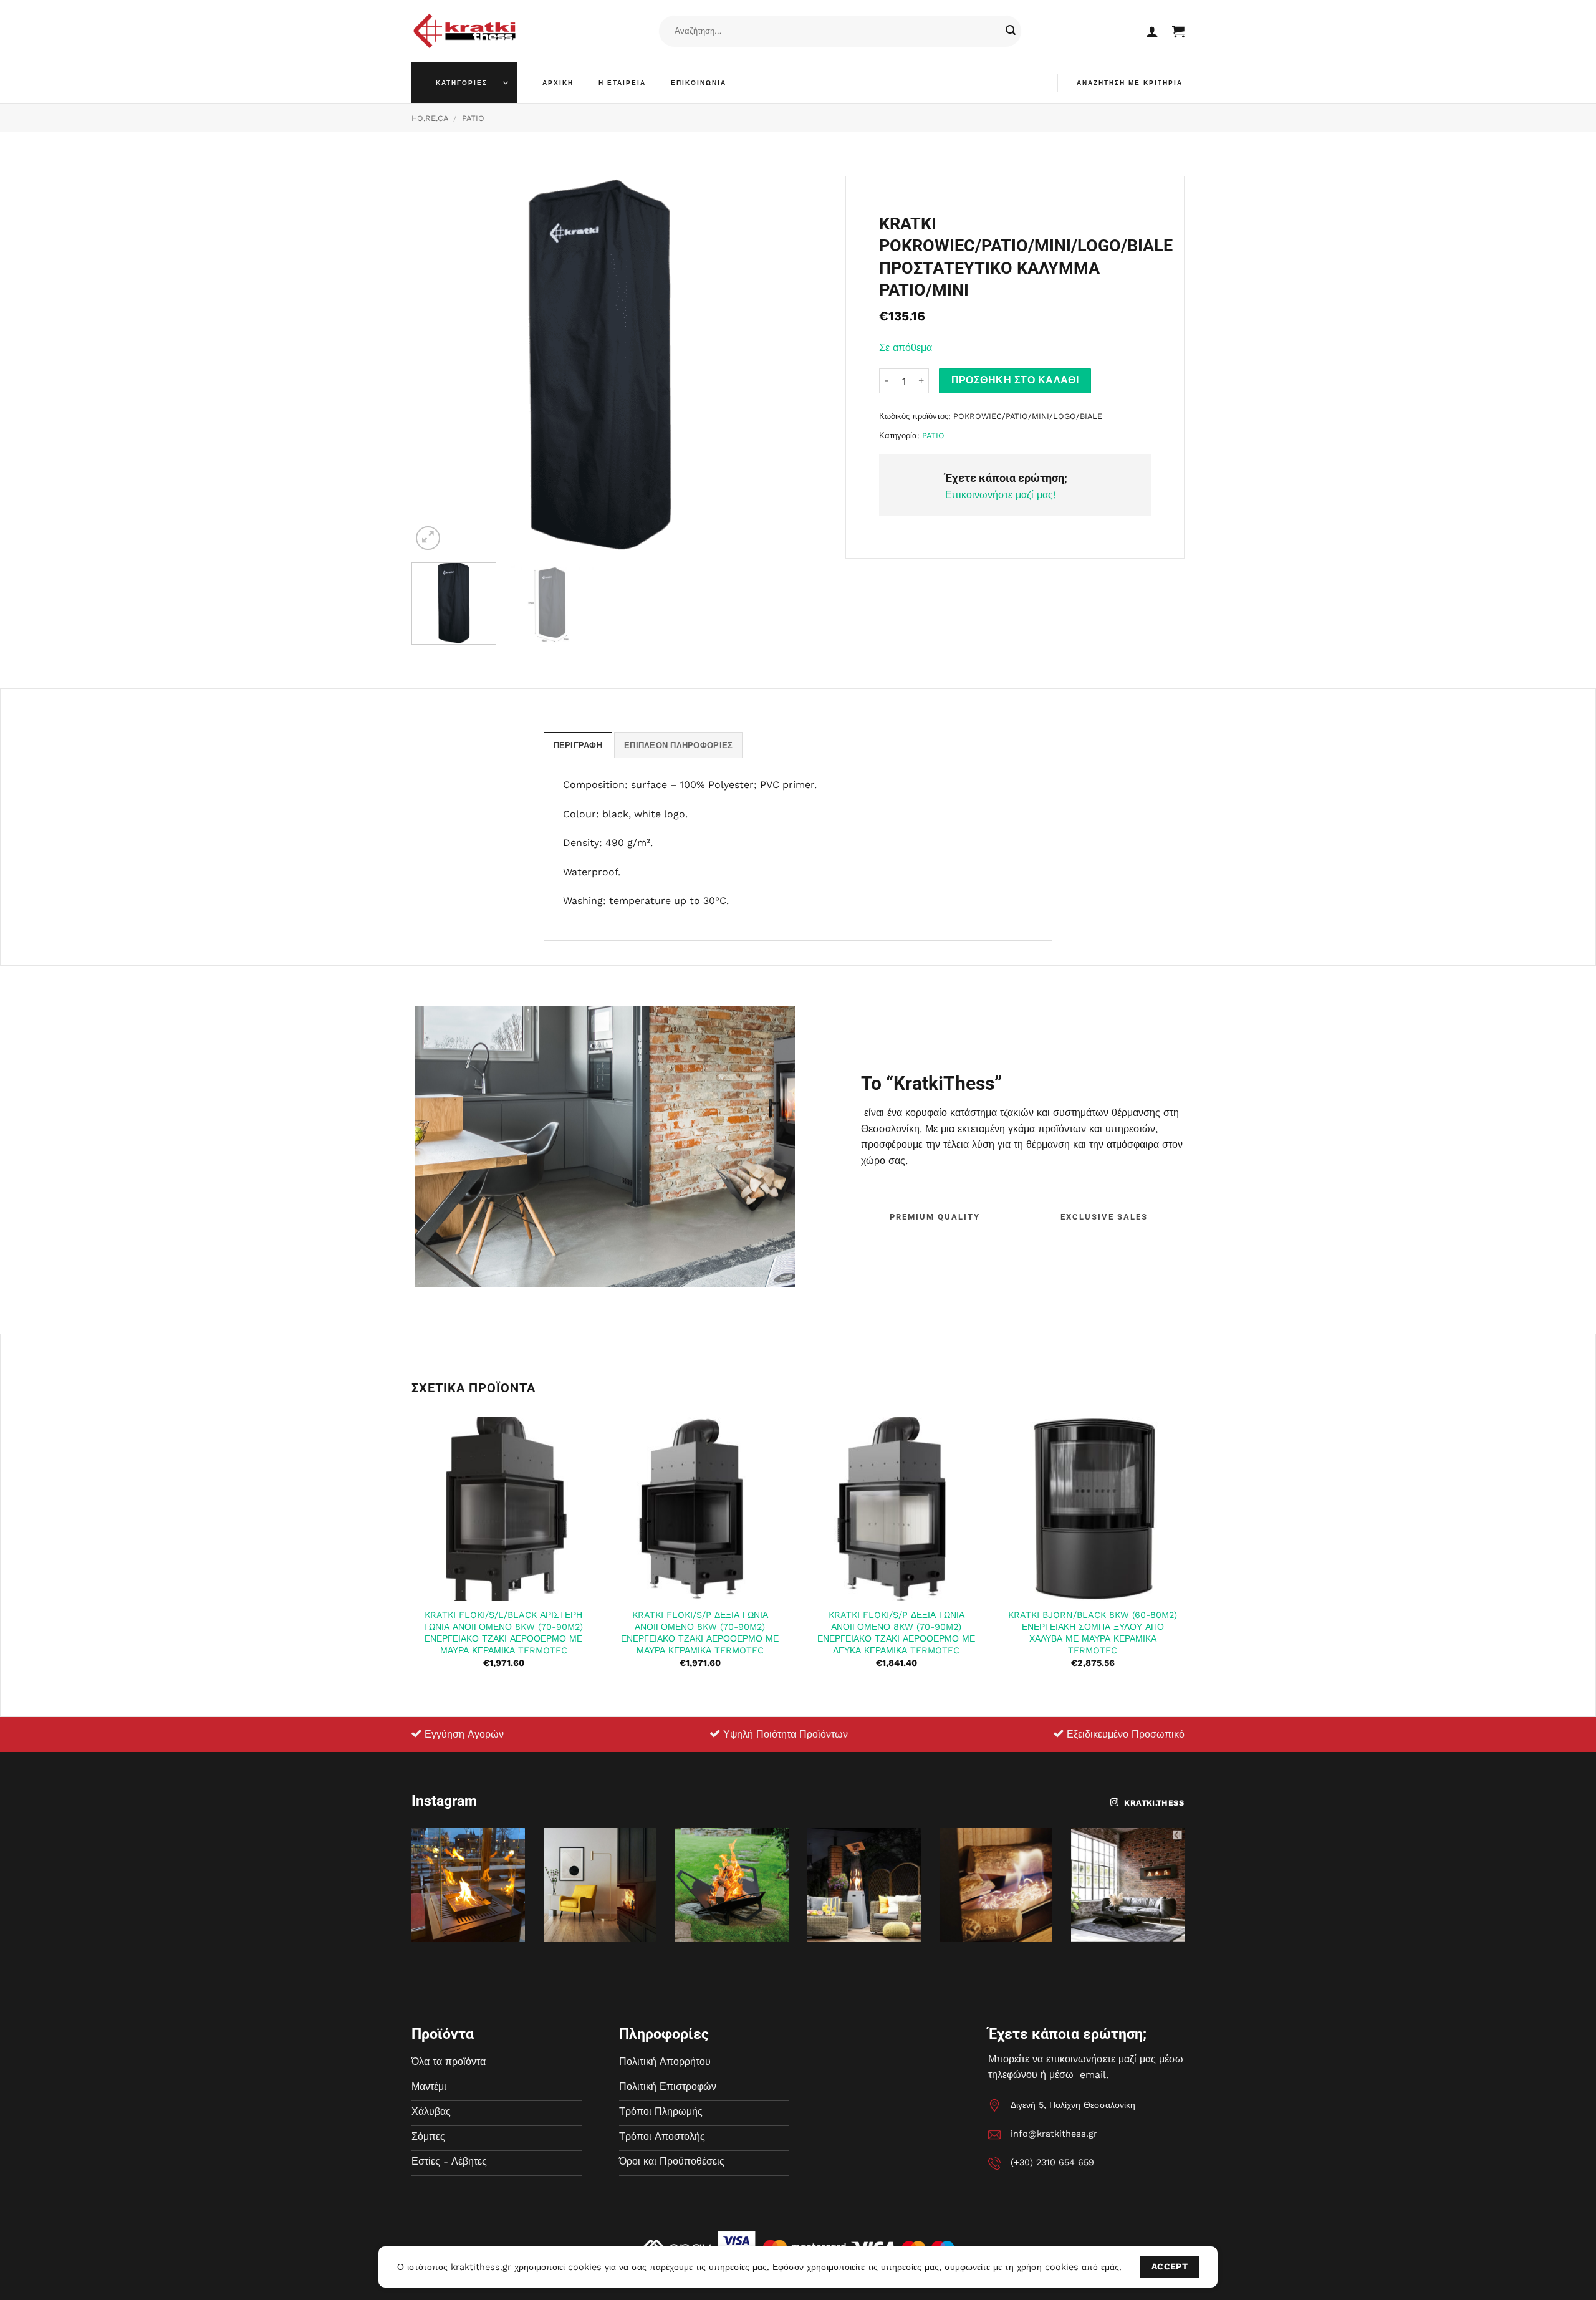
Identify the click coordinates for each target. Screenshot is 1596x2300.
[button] (1152, 31)
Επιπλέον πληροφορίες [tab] (678, 745)
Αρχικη (558, 83)
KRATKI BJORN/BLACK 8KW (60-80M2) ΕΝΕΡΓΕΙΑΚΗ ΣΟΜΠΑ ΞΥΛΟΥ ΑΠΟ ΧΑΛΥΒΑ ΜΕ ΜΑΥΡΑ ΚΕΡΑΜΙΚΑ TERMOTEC (1093, 1632)
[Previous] (435, 364)
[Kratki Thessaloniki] (464, 31)
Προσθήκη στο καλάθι (1015, 380)
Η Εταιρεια (622, 83)
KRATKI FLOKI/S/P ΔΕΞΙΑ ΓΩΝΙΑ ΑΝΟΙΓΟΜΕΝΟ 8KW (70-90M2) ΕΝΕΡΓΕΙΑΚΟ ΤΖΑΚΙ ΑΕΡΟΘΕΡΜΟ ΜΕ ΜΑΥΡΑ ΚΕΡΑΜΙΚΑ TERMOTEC (700, 1632)
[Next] (766, 364)
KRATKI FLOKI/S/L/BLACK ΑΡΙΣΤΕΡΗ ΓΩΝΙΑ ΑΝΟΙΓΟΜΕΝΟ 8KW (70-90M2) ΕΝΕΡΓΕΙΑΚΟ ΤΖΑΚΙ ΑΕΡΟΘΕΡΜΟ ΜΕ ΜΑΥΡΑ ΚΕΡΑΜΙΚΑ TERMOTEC (503, 1632)
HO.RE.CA (430, 118)
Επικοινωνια (699, 83)
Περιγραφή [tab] (578, 745)
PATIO (473, 118)
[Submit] (1011, 31)
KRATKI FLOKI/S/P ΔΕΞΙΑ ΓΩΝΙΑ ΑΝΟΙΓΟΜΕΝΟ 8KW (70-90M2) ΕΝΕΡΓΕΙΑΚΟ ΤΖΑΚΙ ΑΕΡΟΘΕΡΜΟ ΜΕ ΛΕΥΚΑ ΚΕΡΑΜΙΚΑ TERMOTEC (896, 1632)
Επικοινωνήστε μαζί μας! (1000, 495)
